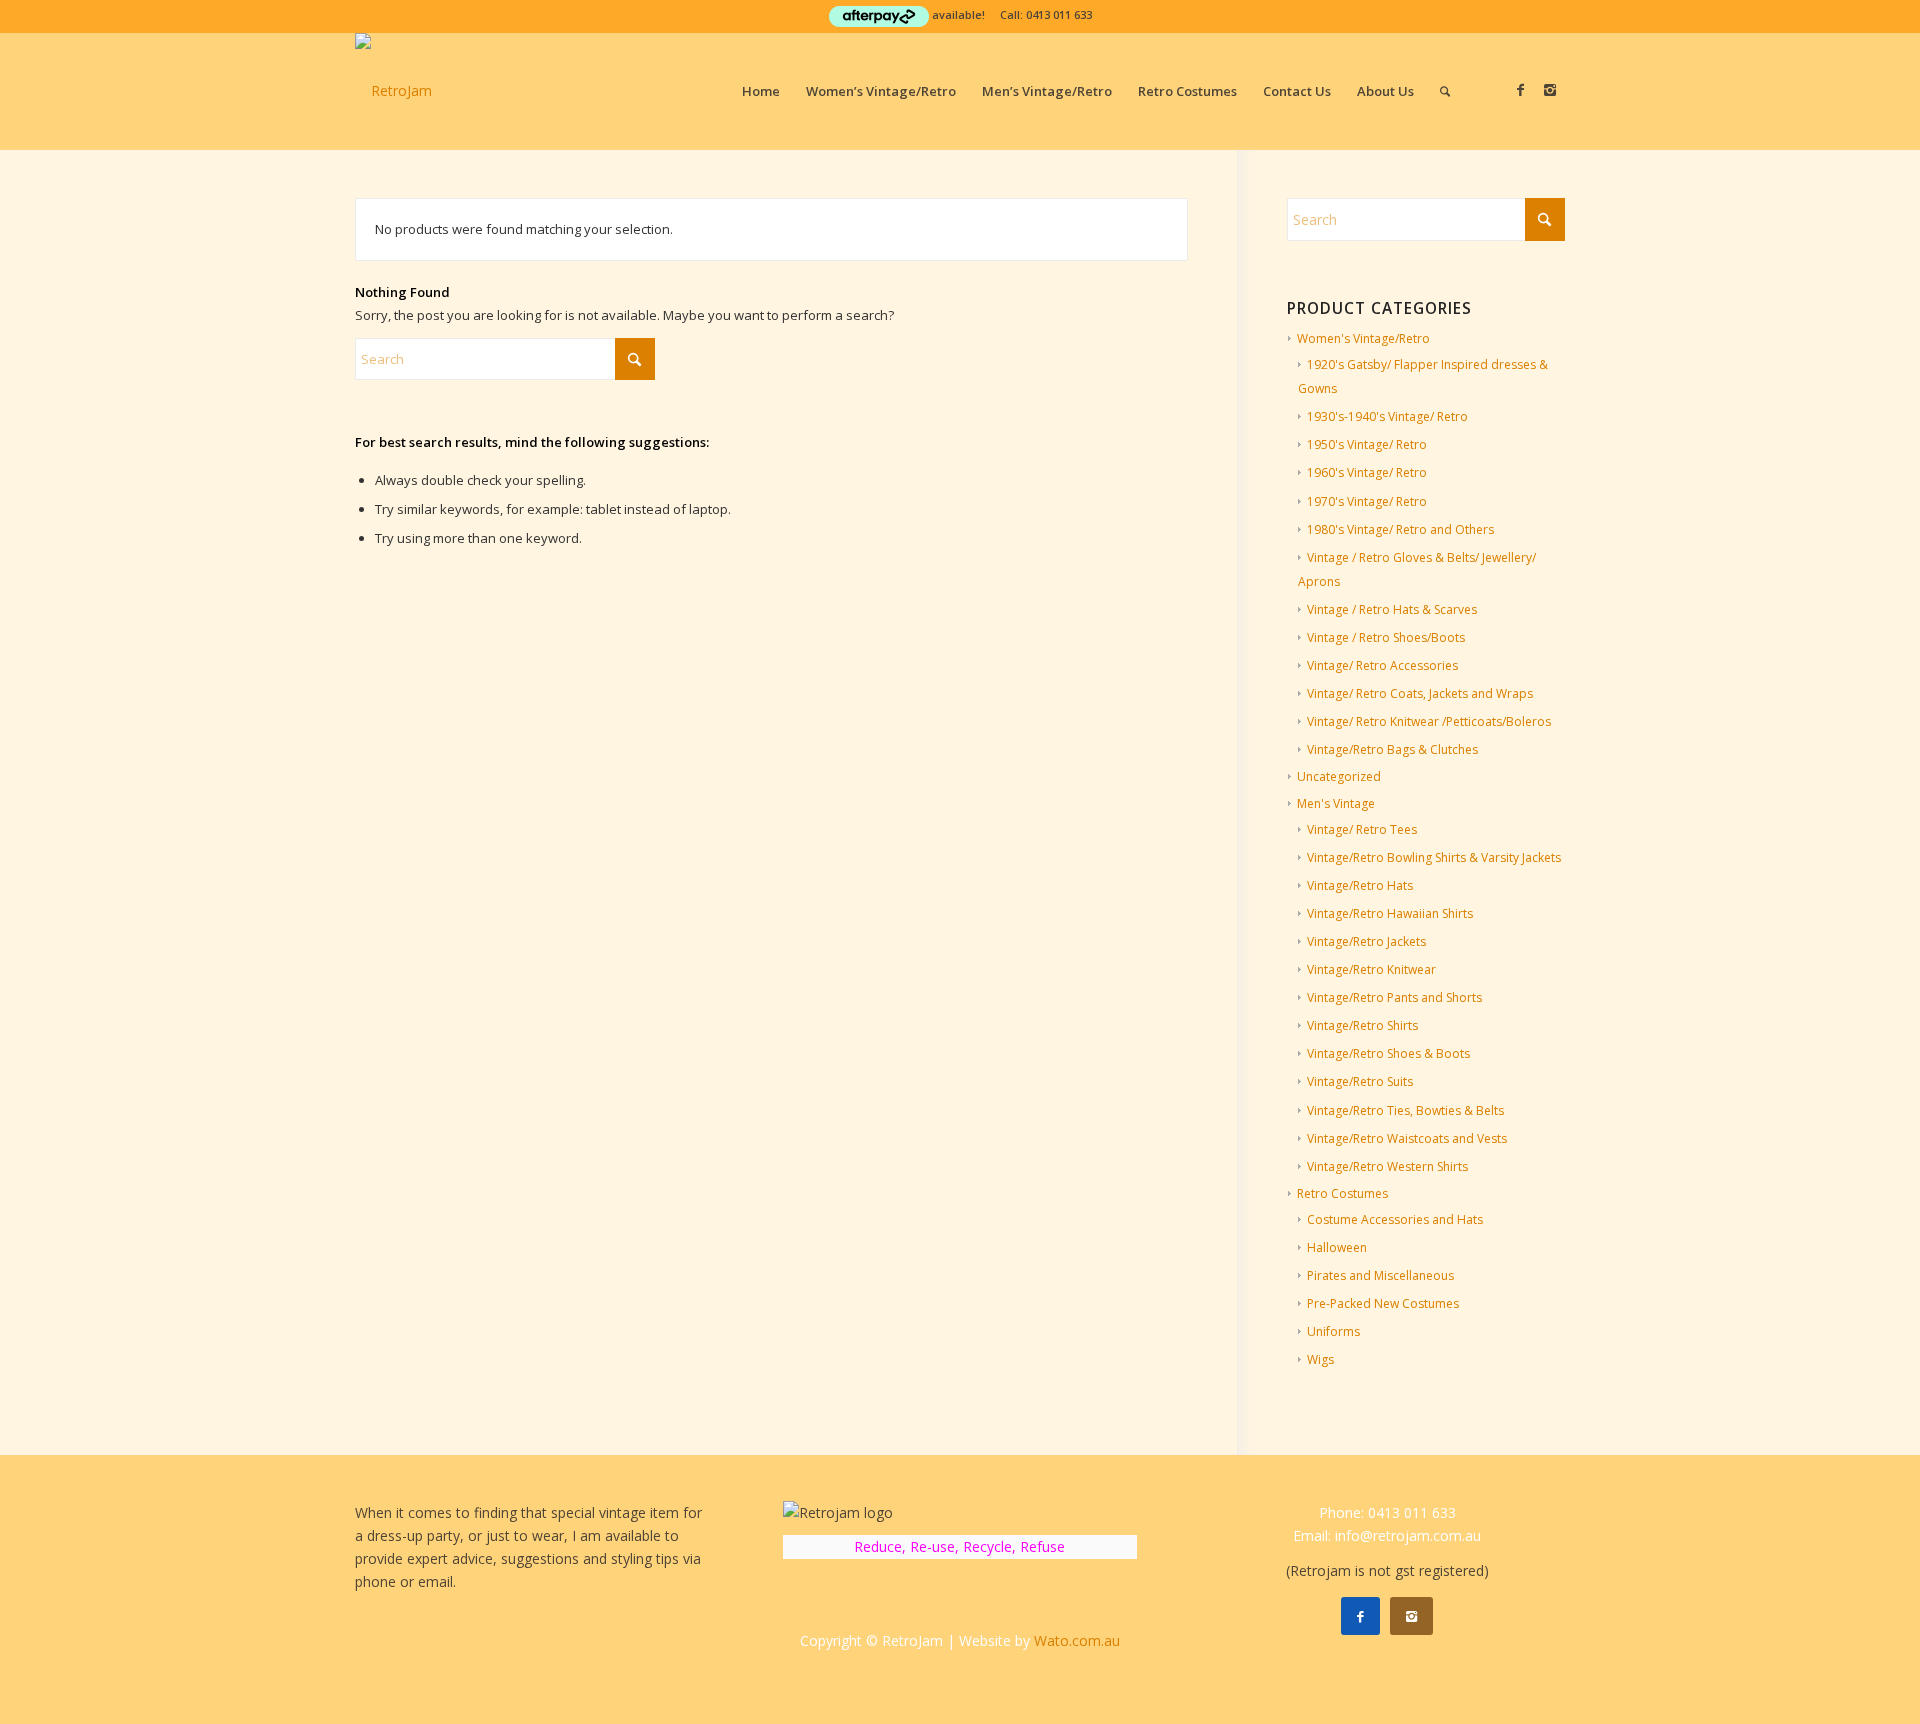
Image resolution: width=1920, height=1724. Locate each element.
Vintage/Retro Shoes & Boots (1388, 1053)
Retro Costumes (1342, 1193)
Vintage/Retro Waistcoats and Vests (1407, 1138)
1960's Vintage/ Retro (1367, 472)
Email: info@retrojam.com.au (1387, 1535)
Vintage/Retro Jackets (1366, 941)
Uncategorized (1339, 776)
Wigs (1320, 1359)
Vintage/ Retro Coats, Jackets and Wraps (1420, 693)
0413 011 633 (1059, 14)
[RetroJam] (393, 91)
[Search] (1445, 91)
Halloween (1337, 1247)
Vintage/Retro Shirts (1362, 1025)
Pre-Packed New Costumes (1383, 1303)
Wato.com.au (1077, 1640)
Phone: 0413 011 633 (1387, 1512)
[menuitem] (761, 91)
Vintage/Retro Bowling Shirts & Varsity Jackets (1434, 857)
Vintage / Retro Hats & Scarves (1392, 609)
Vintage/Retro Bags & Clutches (1392, 749)
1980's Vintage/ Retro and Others (1400, 529)
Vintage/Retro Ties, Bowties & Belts (1405, 1110)
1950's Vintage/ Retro (1367, 444)
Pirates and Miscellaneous (1380, 1275)
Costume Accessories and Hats (1395, 1219)
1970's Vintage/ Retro (1367, 501)
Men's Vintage (1336, 803)
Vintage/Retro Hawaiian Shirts (1390, 913)
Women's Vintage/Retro (1363, 338)
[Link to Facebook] (1520, 90)
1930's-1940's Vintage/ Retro (1387, 416)
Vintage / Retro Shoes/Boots (1386, 637)
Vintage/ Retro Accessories (1382, 665)
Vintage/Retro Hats (1360, 885)
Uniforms (1333, 1331)
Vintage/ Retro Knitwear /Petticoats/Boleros (1429, 721)
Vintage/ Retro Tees (1362, 829)
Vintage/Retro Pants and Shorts (1394, 997)
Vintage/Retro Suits (1360, 1081)
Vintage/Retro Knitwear (1371, 969)
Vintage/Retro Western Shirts (1387, 1166)
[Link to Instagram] (1550, 90)
